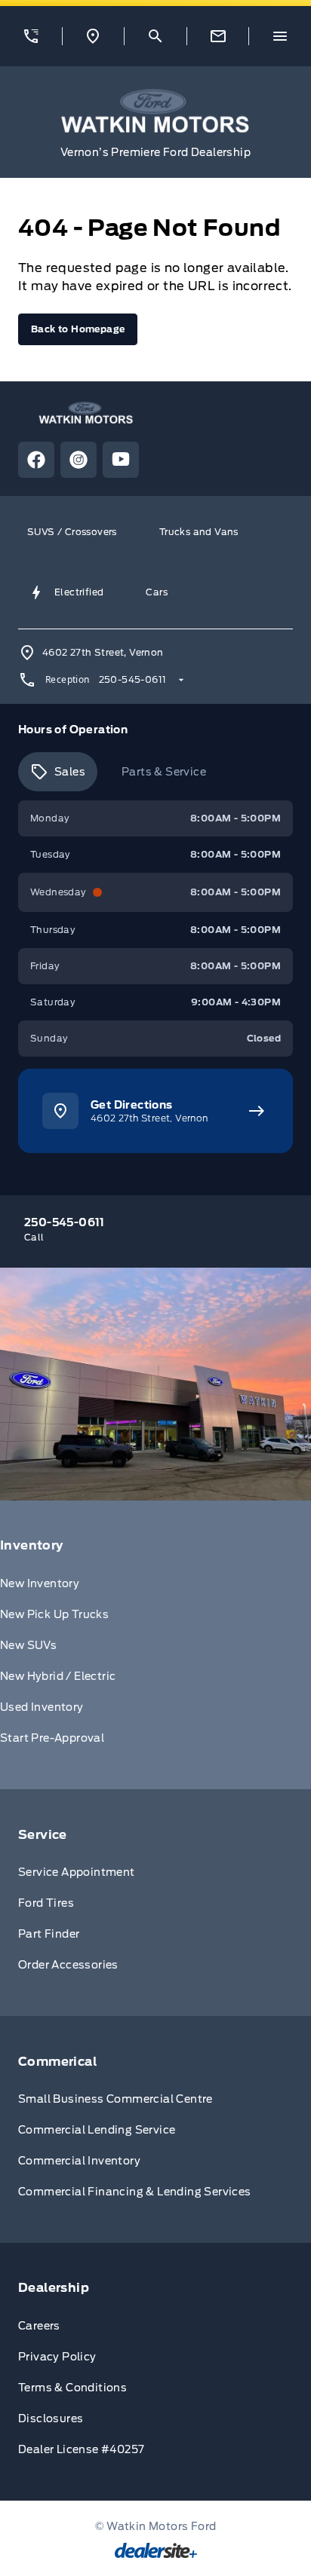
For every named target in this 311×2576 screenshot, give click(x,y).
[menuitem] (155, 1645)
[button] (31, 36)
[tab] (58, 772)
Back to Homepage (78, 329)
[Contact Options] (218, 36)
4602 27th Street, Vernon (103, 652)
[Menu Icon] (280, 36)
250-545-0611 (133, 679)
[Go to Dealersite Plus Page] (156, 2550)
